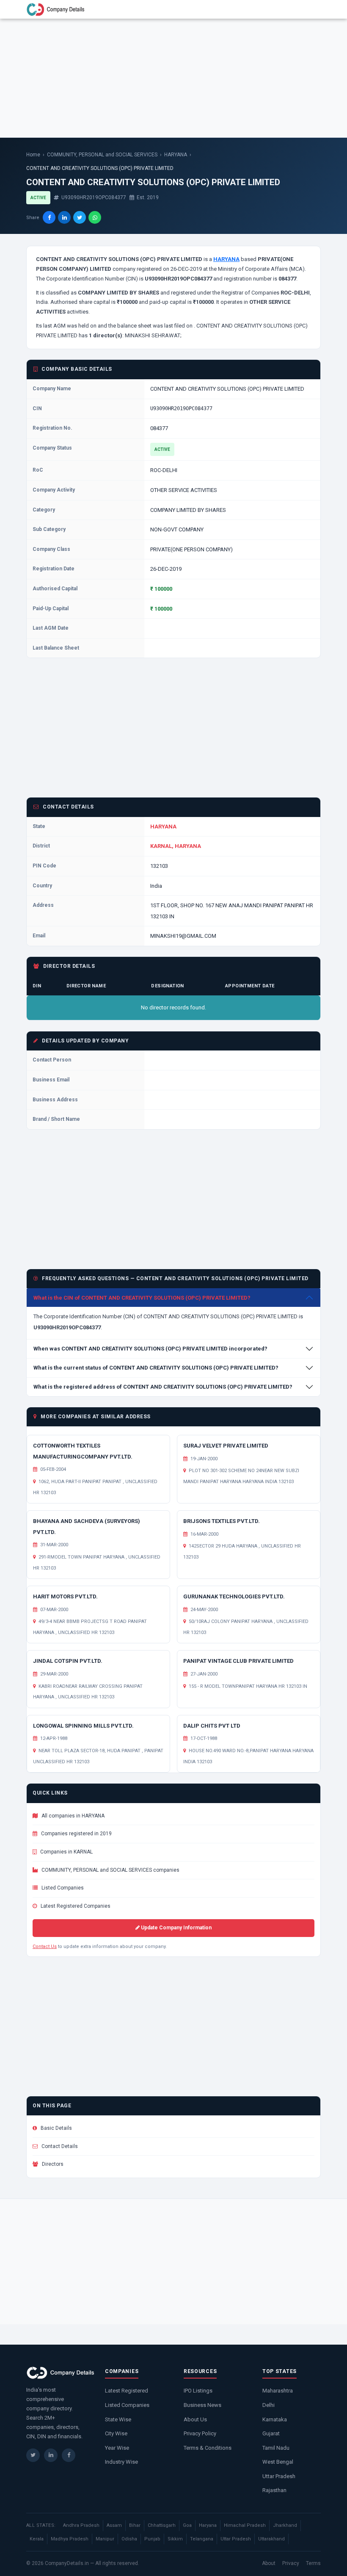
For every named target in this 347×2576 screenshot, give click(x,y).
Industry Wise (121, 2462)
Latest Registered (127, 2391)
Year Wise (117, 2448)
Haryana (208, 2525)
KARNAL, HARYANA (176, 846)
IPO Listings (198, 2391)
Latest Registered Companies (75, 1906)
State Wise (118, 2419)
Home (33, 155)
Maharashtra (278, 2391)
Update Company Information (176, 1928)
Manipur (105, 2539)
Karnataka (275, 2419)
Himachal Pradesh (245, 2525)
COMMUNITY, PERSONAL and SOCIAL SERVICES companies (110, 1870)
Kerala (37, 2539)
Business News (202, 2405)
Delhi (269, 2405)
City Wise (116, 2433)
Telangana (202, 2539)
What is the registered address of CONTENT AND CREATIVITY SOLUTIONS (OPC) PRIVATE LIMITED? (163, 1387)
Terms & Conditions (208, 2448)
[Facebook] (69, 2455)
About (269, 2563)
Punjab (152, 2539)
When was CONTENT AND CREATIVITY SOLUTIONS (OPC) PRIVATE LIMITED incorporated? (150, 1349)
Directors (52, 2164)
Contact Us (45, 1947)
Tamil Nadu (276, 2448)
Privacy (291, 2563)
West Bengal (278, 2462)
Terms (313, 2563)
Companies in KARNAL (66, 1852)
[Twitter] (33, 2455)
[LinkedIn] (51, 2455)
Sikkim (175, 2539)
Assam (114, 2525)
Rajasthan (274, 2490)
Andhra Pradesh (81, 2525)
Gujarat (271, 2433)
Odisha (129, 2539)
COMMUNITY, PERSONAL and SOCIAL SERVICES (102, 155)
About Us (195, 2419)
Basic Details (56, 2128)
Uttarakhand (271, 2539)
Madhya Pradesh (70, 2539)
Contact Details (59, 2146)
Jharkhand (285, 2525)
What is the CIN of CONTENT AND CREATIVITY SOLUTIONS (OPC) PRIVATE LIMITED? (142, 1298)
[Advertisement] (173, 78)
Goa (187, 2525)
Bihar (135, 2525)
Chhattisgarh (162, 2525)
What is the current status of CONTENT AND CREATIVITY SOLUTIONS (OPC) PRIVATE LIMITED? (156, 1368)
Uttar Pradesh (279, 2476)
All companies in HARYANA (72, 1816)
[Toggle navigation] (309, 9)
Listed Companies (62, 1888)
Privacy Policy (200, 2433)
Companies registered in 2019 (76, 1834)
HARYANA (176, 155)
